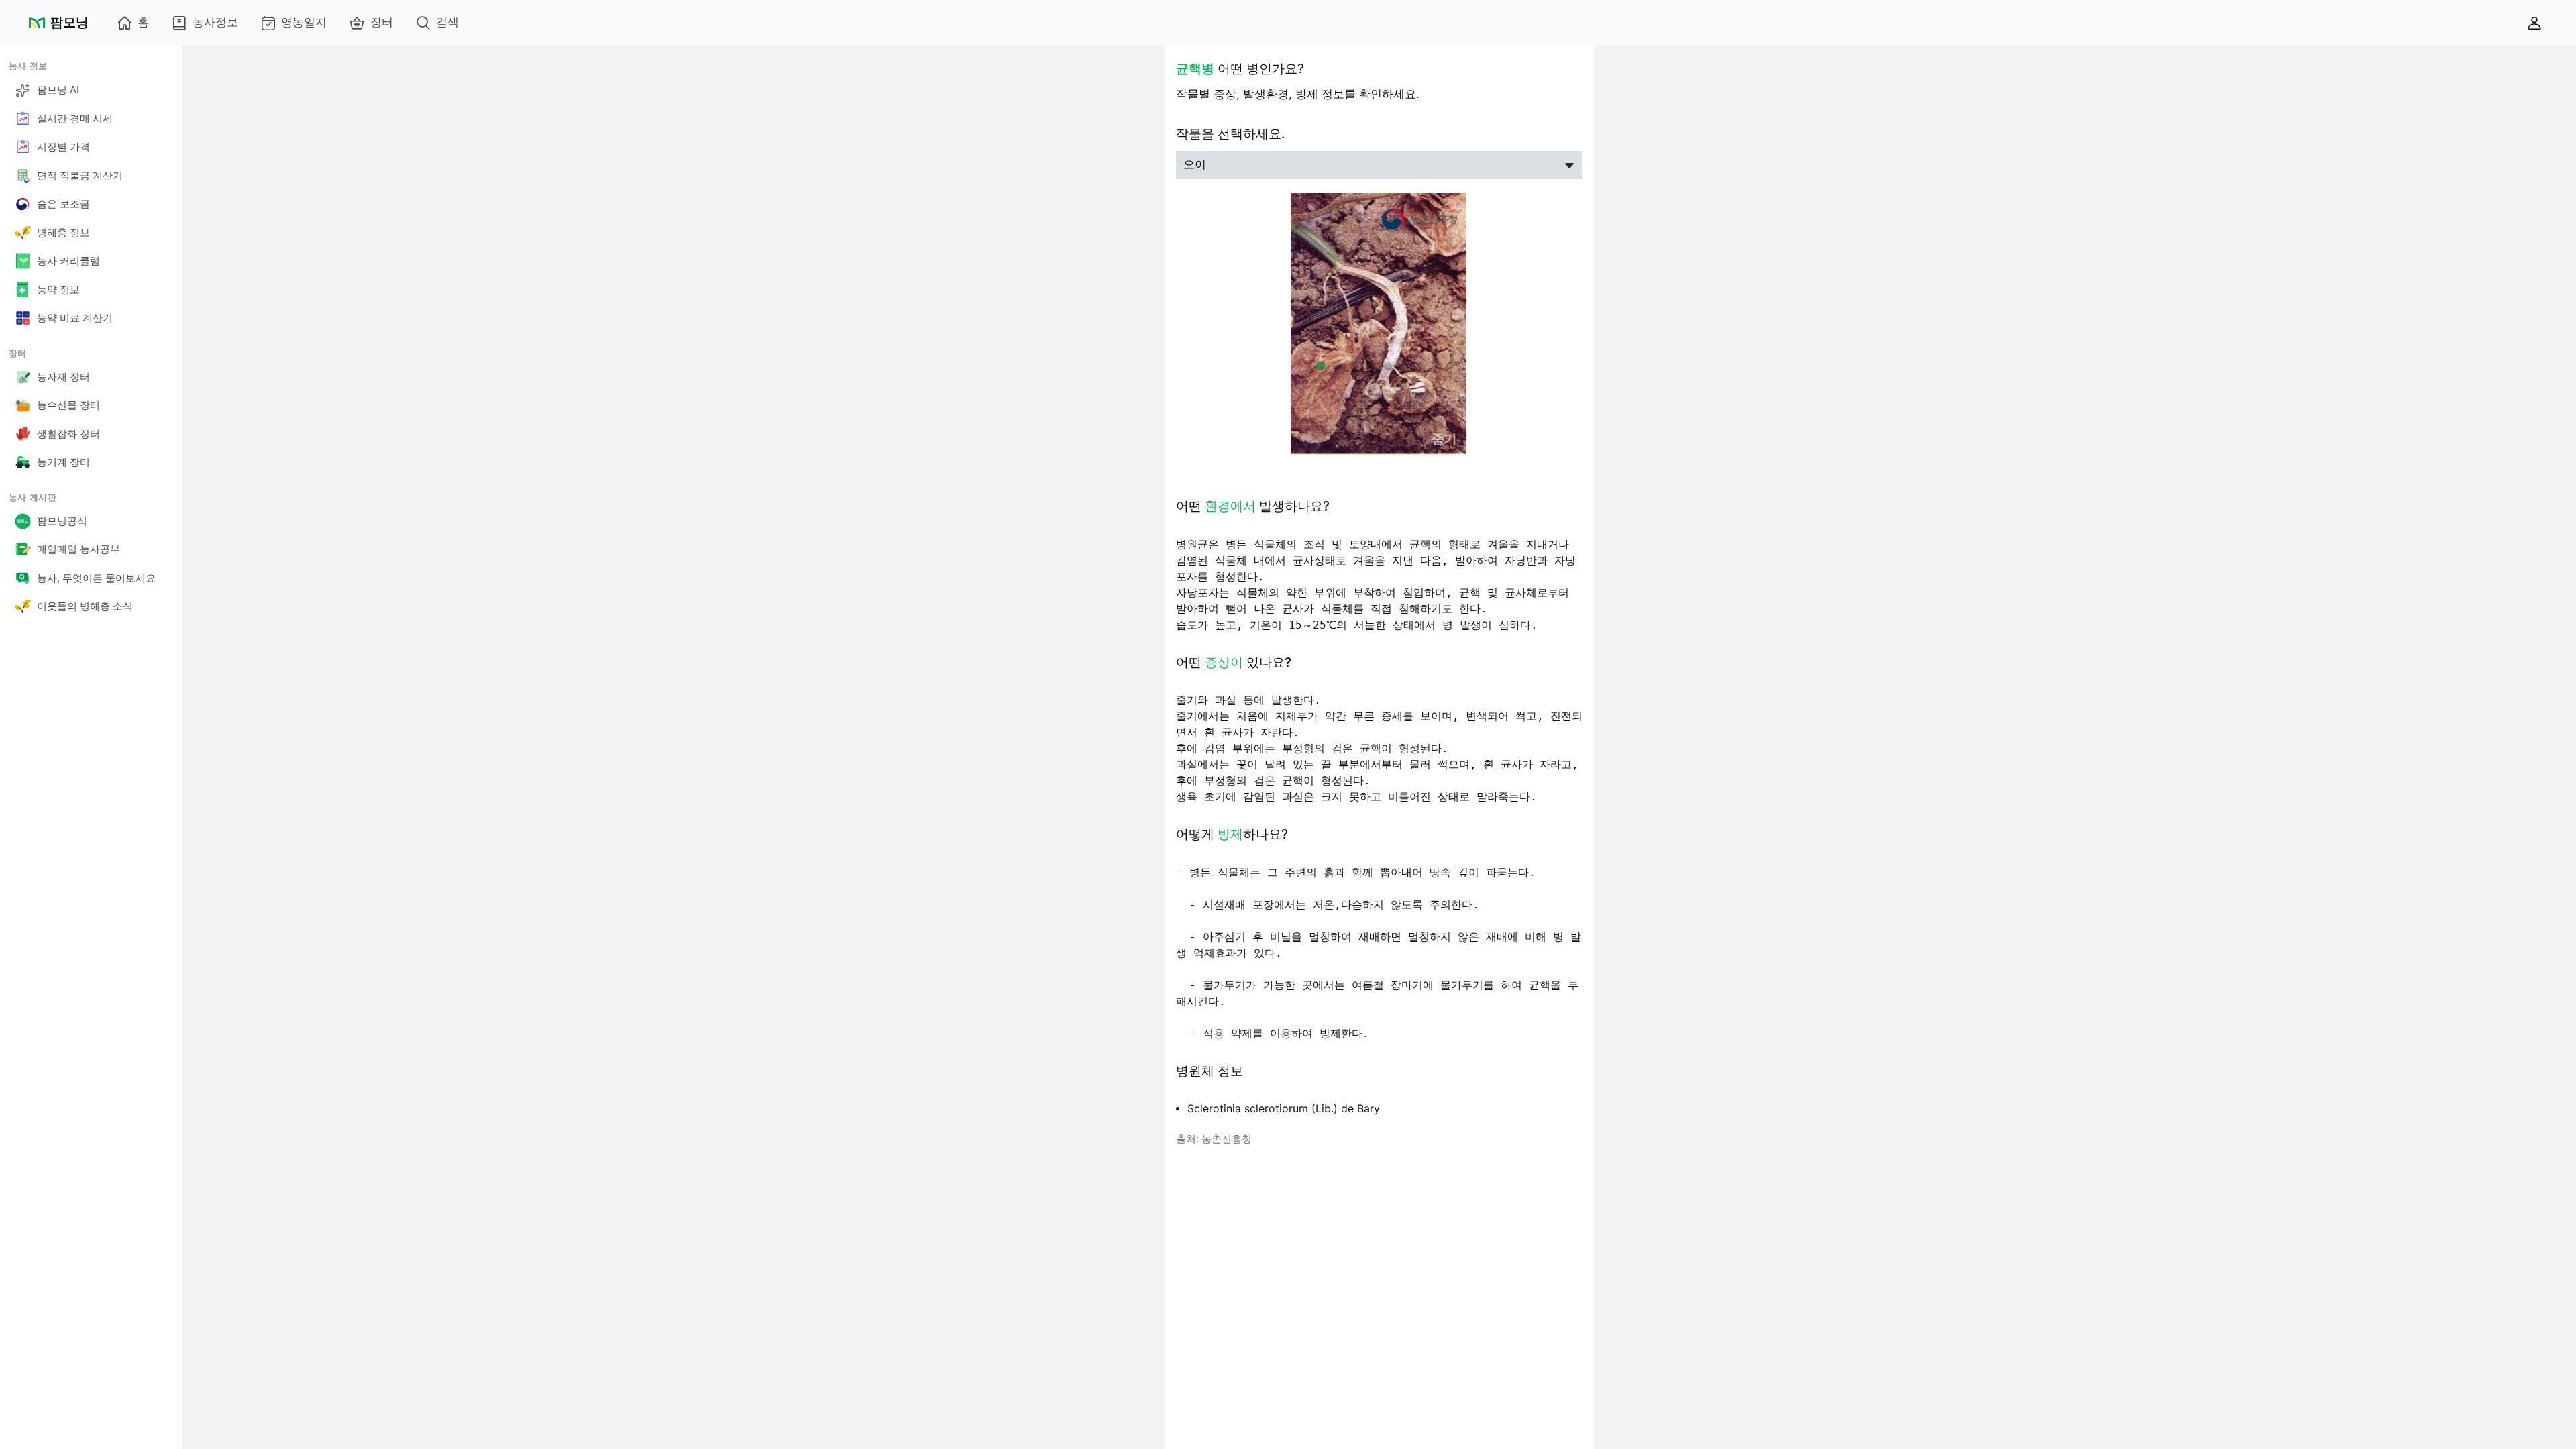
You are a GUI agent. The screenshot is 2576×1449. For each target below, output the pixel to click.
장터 (382, 22)
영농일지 (304, 22)
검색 (447, 22)
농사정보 (215, 22)
